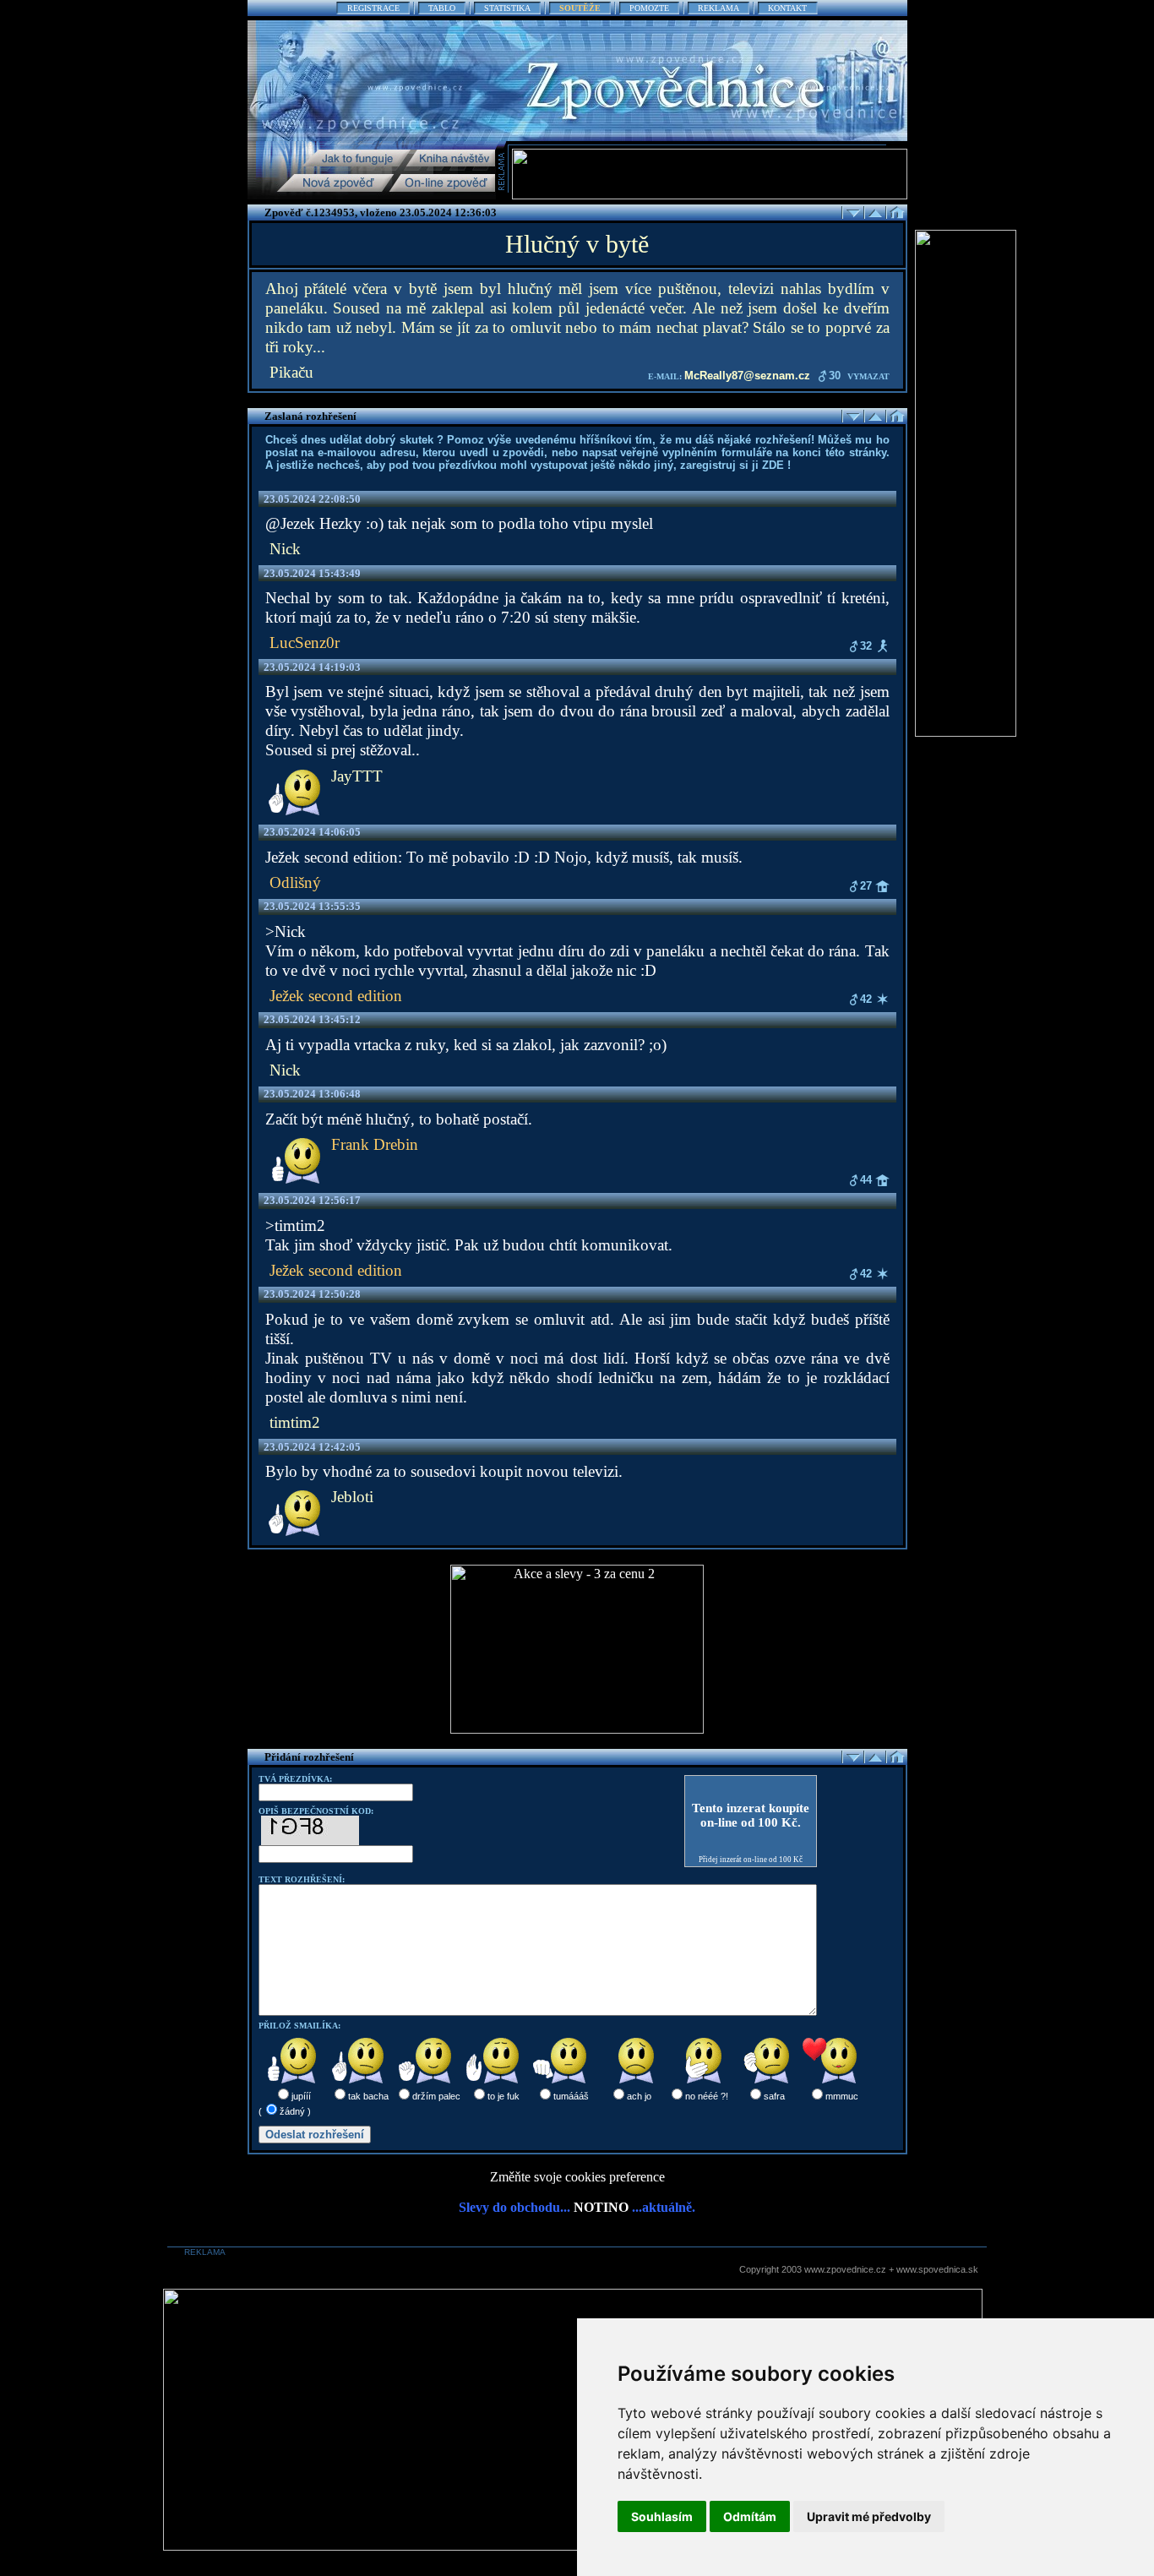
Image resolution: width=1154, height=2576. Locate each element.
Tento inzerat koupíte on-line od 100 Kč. (751, 1815)
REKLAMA (719, 8)
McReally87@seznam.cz (747, 376)
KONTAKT (787, 8)
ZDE (773, 465)
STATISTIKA (507, 8)
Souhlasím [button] (662, 2516)
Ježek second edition (336, 996)
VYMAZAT (868, 376)
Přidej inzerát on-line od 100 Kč (751, 1860)
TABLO (442, 8)
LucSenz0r (305, 643)
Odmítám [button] (750, 2516)
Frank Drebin (375, 1144)
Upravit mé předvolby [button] (869, 2516)
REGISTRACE (373, 8)
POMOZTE (649, 8)
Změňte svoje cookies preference (577, 2177)
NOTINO (601, 2207)
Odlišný (295, 882)
